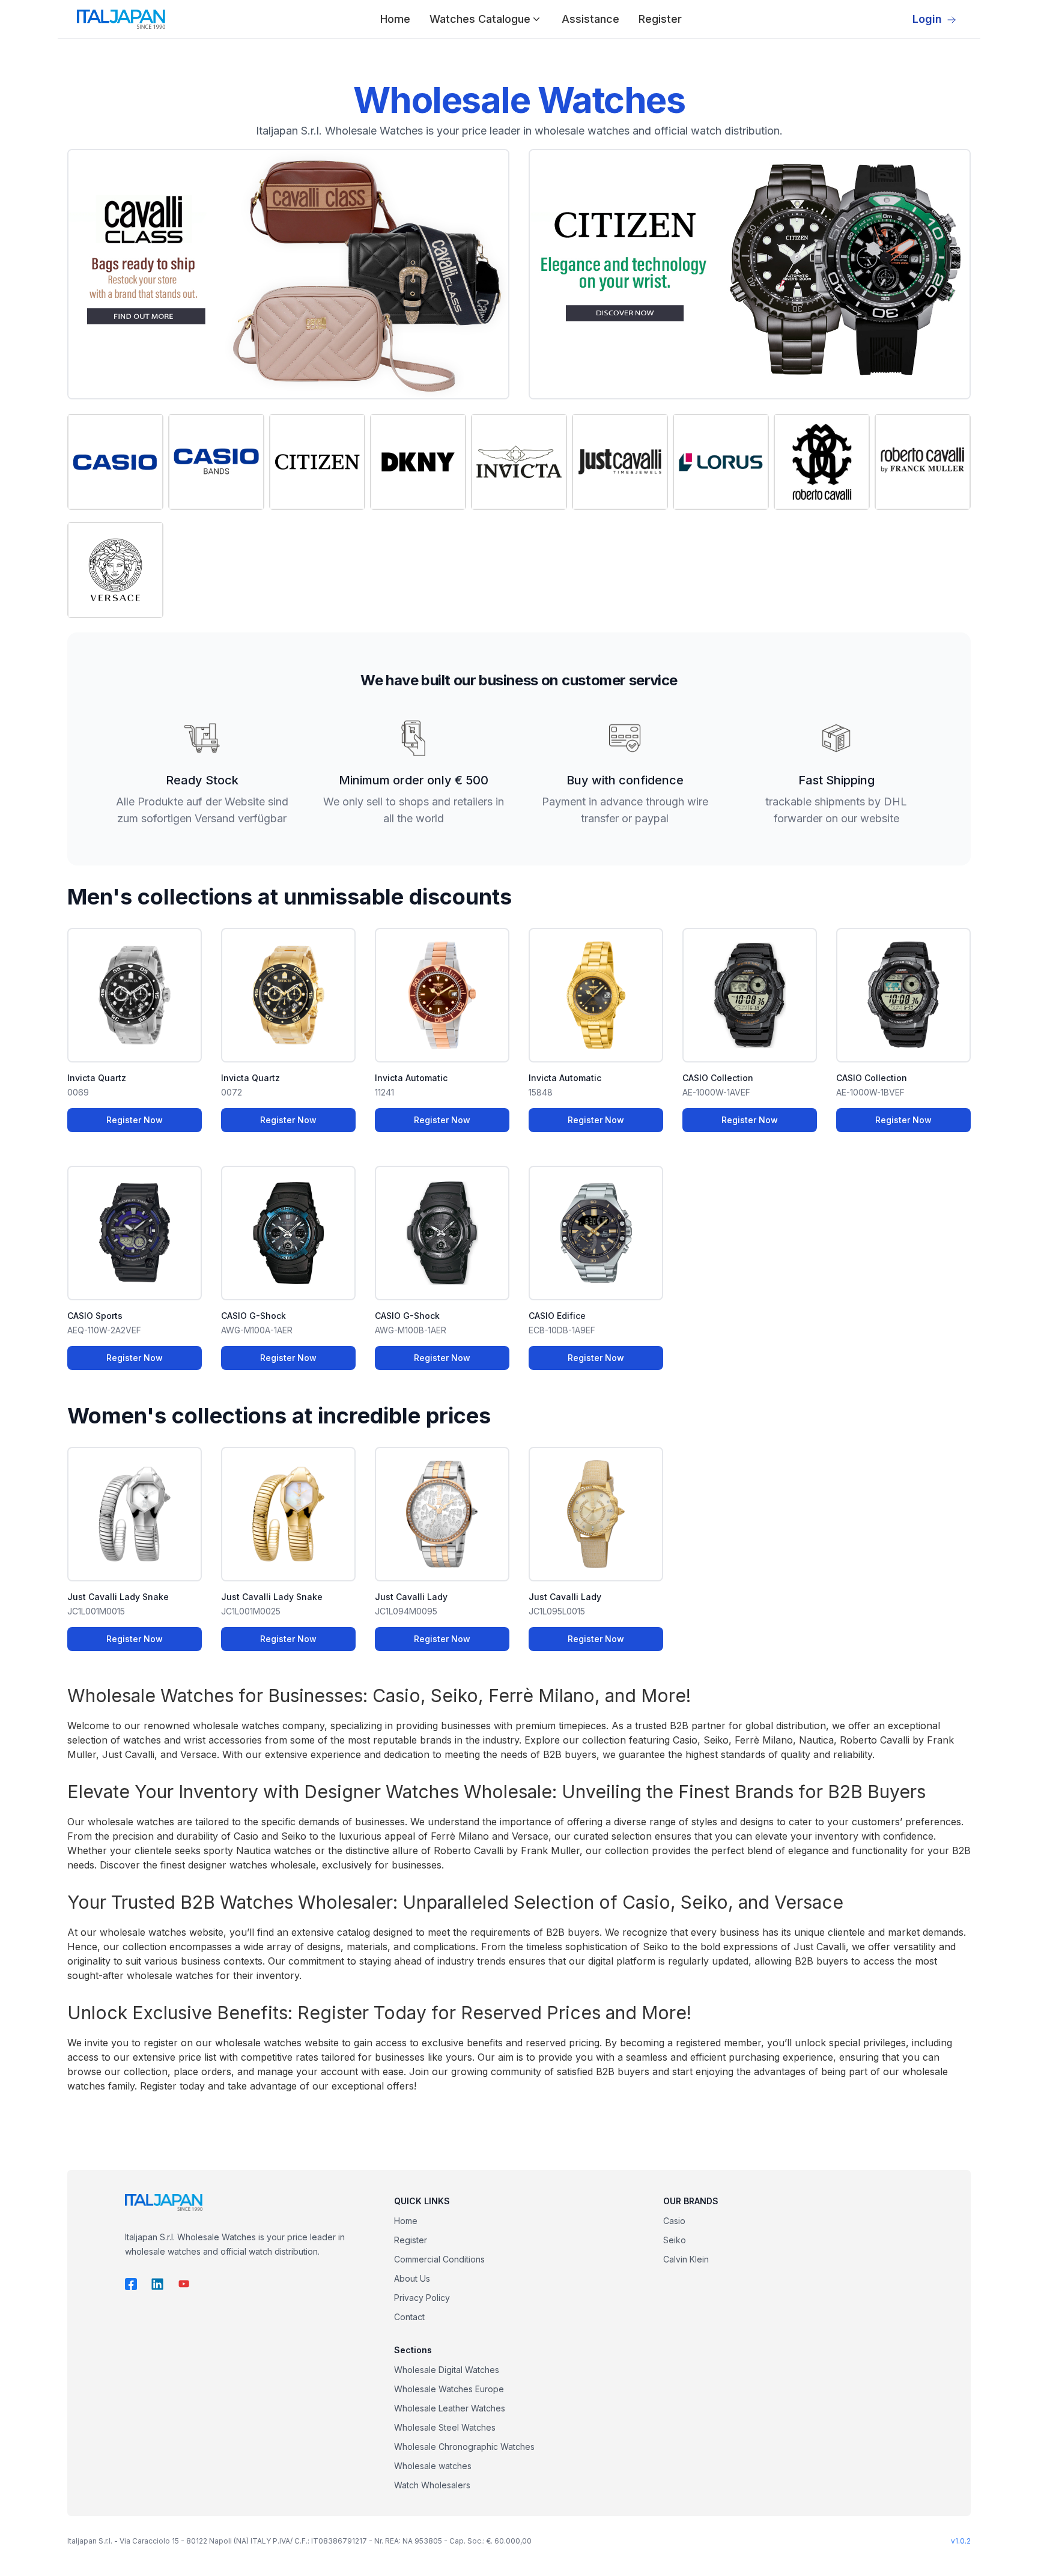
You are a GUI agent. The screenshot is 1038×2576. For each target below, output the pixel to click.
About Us (412, 2278)
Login (927, 19)
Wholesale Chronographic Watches (464, 2447)
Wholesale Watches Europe (449, 2389)
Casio (674, 2221)
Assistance (590, 19)
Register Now (135, 1120)
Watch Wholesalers (432, 2485)
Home (395, 19)
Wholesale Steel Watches (445, 2427)
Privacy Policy (422, 2298)
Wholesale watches (433, 2466)
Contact (409, 2317)
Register (660, 19)
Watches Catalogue (480, 19)
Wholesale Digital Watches (447, 2370)
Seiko (675, 2240)
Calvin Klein (686, 2259)
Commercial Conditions (439, 2259)
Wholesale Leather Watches (450, 2408)
